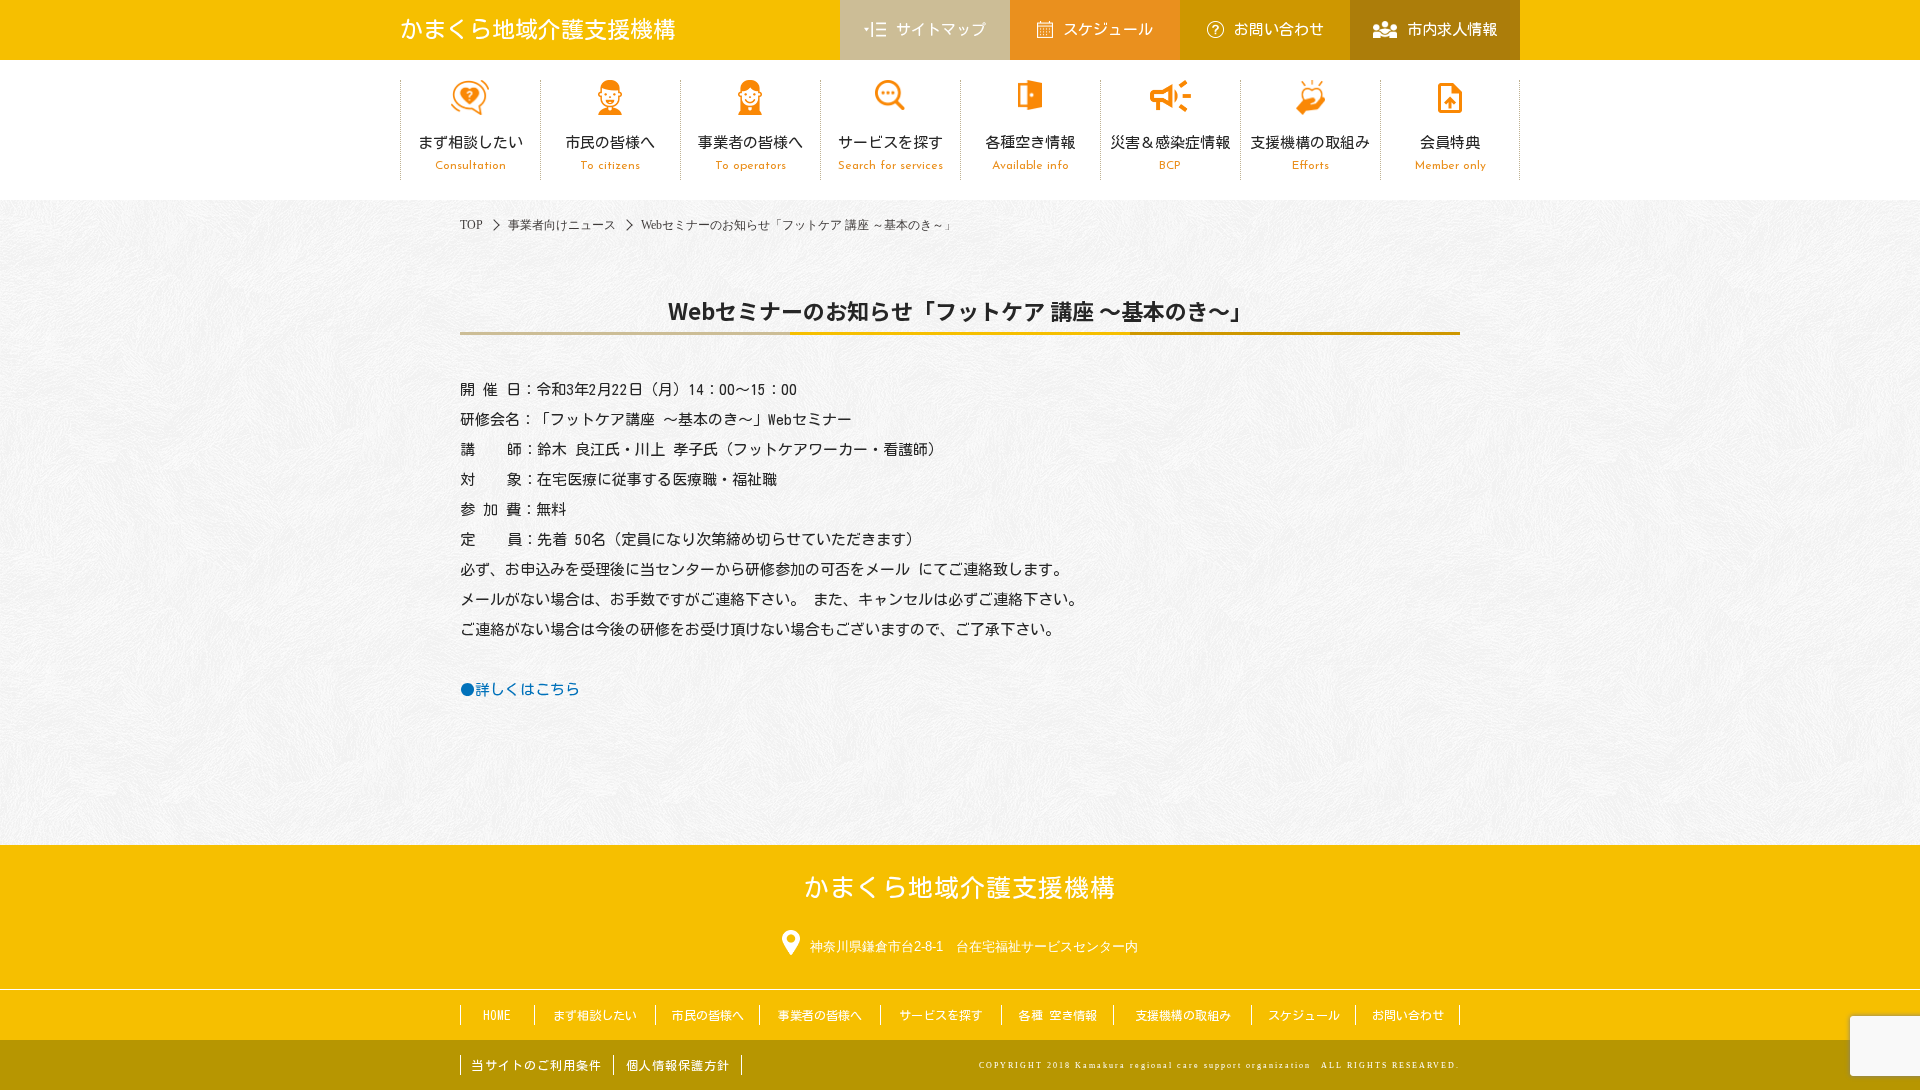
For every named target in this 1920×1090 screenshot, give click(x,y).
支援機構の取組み (1310, 153)
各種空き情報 (1030, 153)
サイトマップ (941, 29)
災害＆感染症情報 (1170, 153)
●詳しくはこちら (520, 689)
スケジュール (1108, 29)
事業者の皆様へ (750, 153)
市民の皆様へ (610, 153)
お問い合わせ (1279, 29)
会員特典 (1450, 153)
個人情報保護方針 (678, 1065)
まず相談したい (470, 153)
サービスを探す (890, 153)
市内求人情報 (1452, 29)
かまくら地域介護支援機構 (538, 29)
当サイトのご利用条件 (537, 1065)
